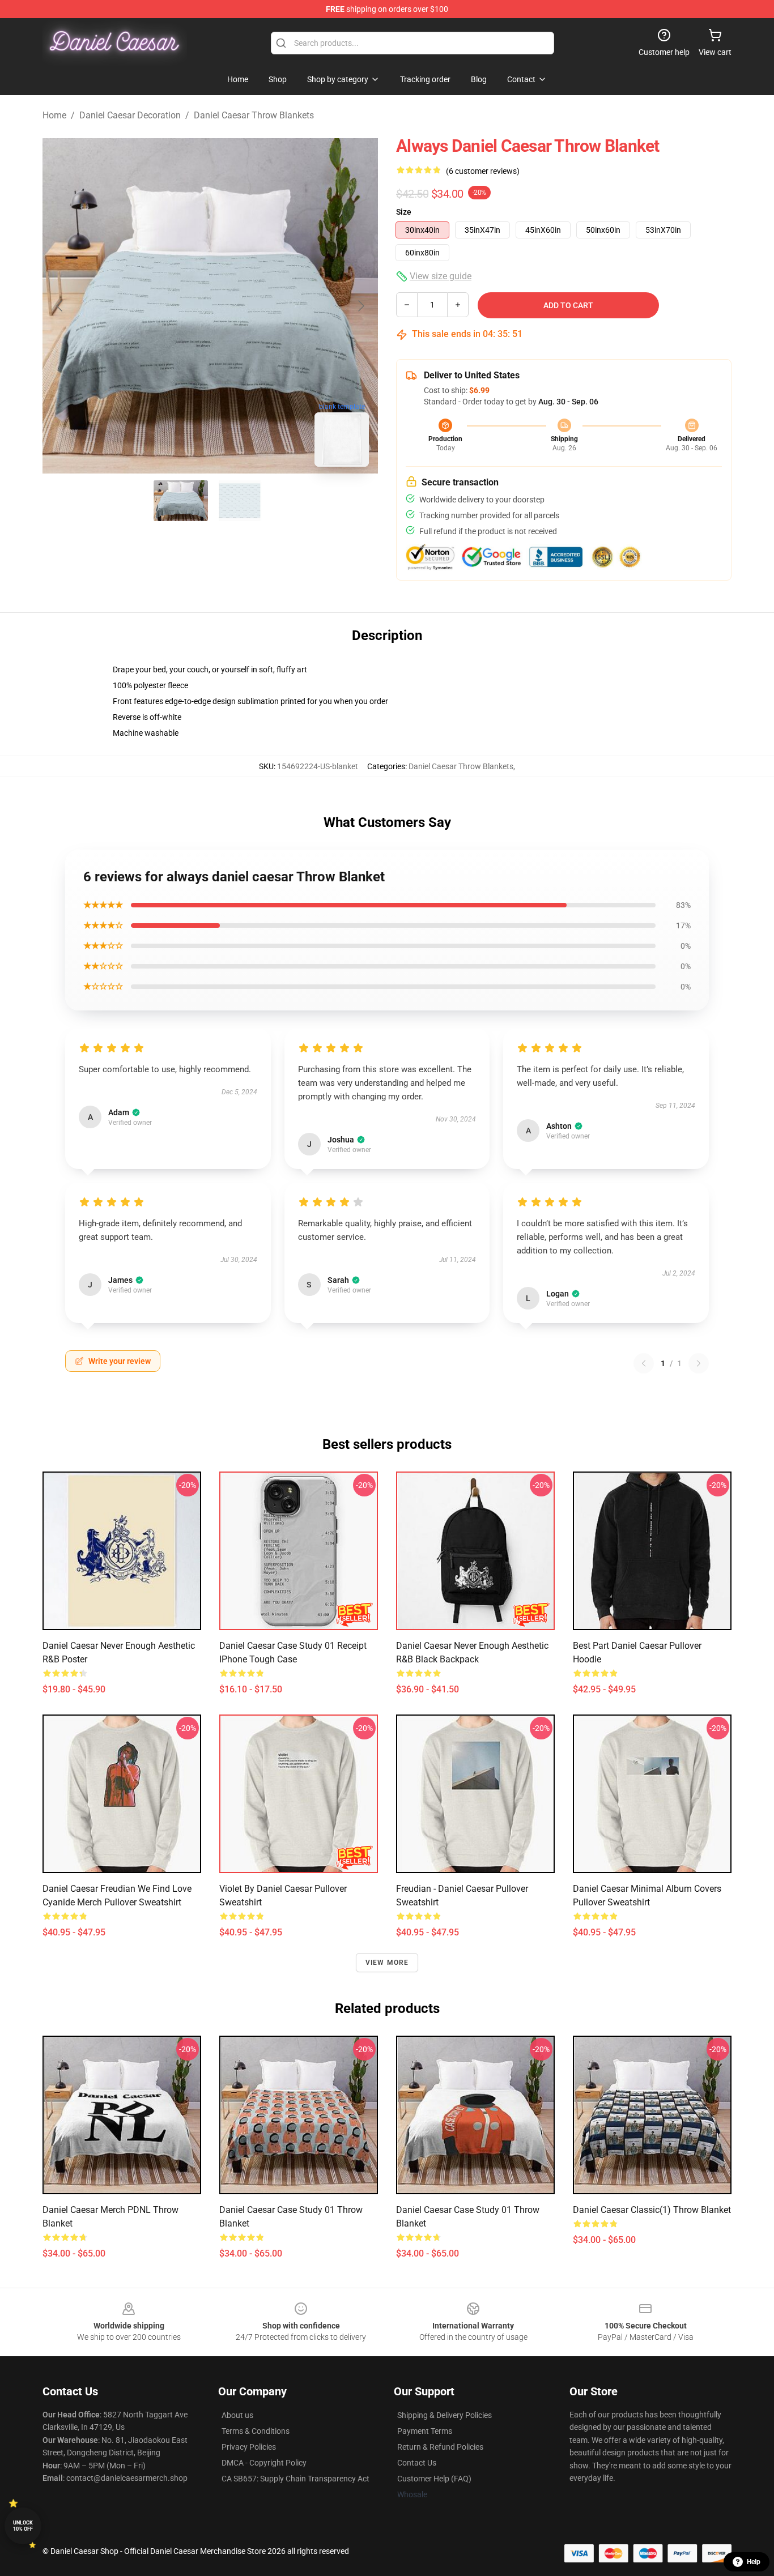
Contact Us (417, 2463)
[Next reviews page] (699, 1363)
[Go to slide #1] (181, 501)
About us (237, 2415)
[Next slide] (360, 306)
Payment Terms (425, 2431)
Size (404, 212)
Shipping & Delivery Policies (445, 2415)
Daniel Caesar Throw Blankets (254, 115)
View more (387, 1963)
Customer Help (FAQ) (434, 2479)
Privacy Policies (249, 2447)
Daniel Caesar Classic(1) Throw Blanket (652, 2210)
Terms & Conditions (256, 2431)
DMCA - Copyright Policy (264, 2463)
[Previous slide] (60, 306)
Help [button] (754, 2562)
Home (54, 115)
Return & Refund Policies (440, 2447)
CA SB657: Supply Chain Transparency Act (295, 2479)
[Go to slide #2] (240, 501)
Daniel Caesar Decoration (130, 115)
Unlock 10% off (23, 2526)
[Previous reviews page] (644, 1363)
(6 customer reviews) (483, 171)
